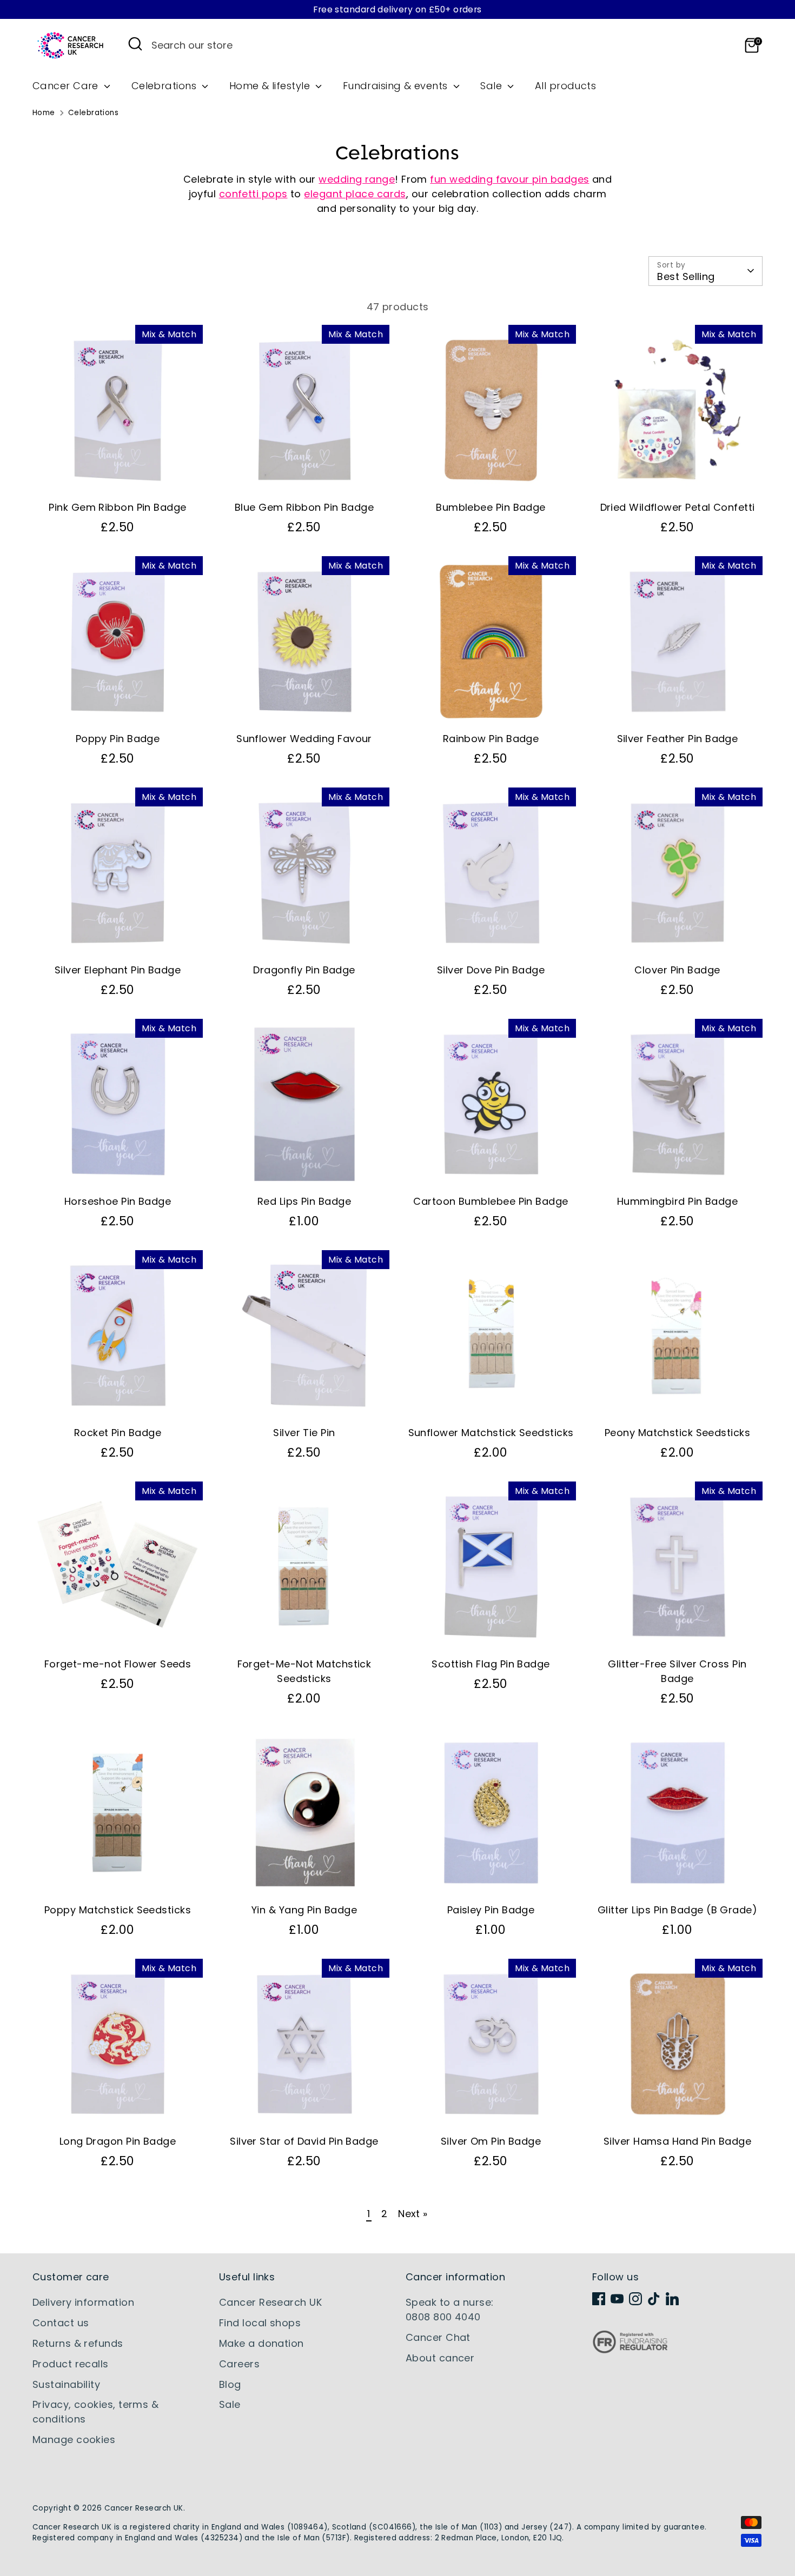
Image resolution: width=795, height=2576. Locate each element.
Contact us (61, 2323)
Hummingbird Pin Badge (677, 1201)
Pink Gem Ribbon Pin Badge (117, 507)
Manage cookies (74, 2440)
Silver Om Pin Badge (491, 2141)
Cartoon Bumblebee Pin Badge (491, 1201)
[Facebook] (599, 2299)
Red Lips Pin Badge (304, 1201)
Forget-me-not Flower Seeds (118, 1664)
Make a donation (261, 2343)
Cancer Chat (438, 2337)
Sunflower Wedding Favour (304, 739)
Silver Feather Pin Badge (678, 739)
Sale (492, 86)
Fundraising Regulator (630, 2350)
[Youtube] (617, 2299)
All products (565, 86)
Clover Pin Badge (677, 970)
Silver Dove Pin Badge (491, 970)
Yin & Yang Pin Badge (304, 1910)
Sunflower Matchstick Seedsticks (491, 1433)
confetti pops (253, 194)
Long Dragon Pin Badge (118, 2141)
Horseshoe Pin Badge (118, 1201)
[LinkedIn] (672, 2299)
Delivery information (83, 2302)
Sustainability (66, 2384)
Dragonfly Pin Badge (304, 970)
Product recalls (71, 2364)
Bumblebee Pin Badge (491, 507)
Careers (239, 2364)
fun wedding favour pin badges (509, 179)
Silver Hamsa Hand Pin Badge (677, 2141)
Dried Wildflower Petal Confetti (678, 507)
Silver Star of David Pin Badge (304, 2141)
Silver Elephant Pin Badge (118, 970)
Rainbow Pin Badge (491, 739)
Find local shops (260, 2323)
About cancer (440, 2358)
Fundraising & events (397, 86)
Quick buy (118, 476)
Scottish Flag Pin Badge (491, 1664)
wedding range (357, 179)
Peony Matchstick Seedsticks (677, 1433)
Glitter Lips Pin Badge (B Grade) (677, 1910)
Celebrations (165, 86)
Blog (230, 2384)
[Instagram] (635, 2299)
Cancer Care (67, 86)
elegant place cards (355, 194)
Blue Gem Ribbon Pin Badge (304, 507)
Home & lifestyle (271, 86)
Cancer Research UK (270, 2302)
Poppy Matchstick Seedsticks (118, 1910)
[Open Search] (135, 44)
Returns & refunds (78, 2343)
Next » (413, 2214)
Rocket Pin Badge (118, 1433)
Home (44, 113)
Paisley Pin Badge (491, 1910)
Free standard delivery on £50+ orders (398, 9)
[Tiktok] (654, 2299)
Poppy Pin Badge (118, 739)
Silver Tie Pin (304, 1433)
